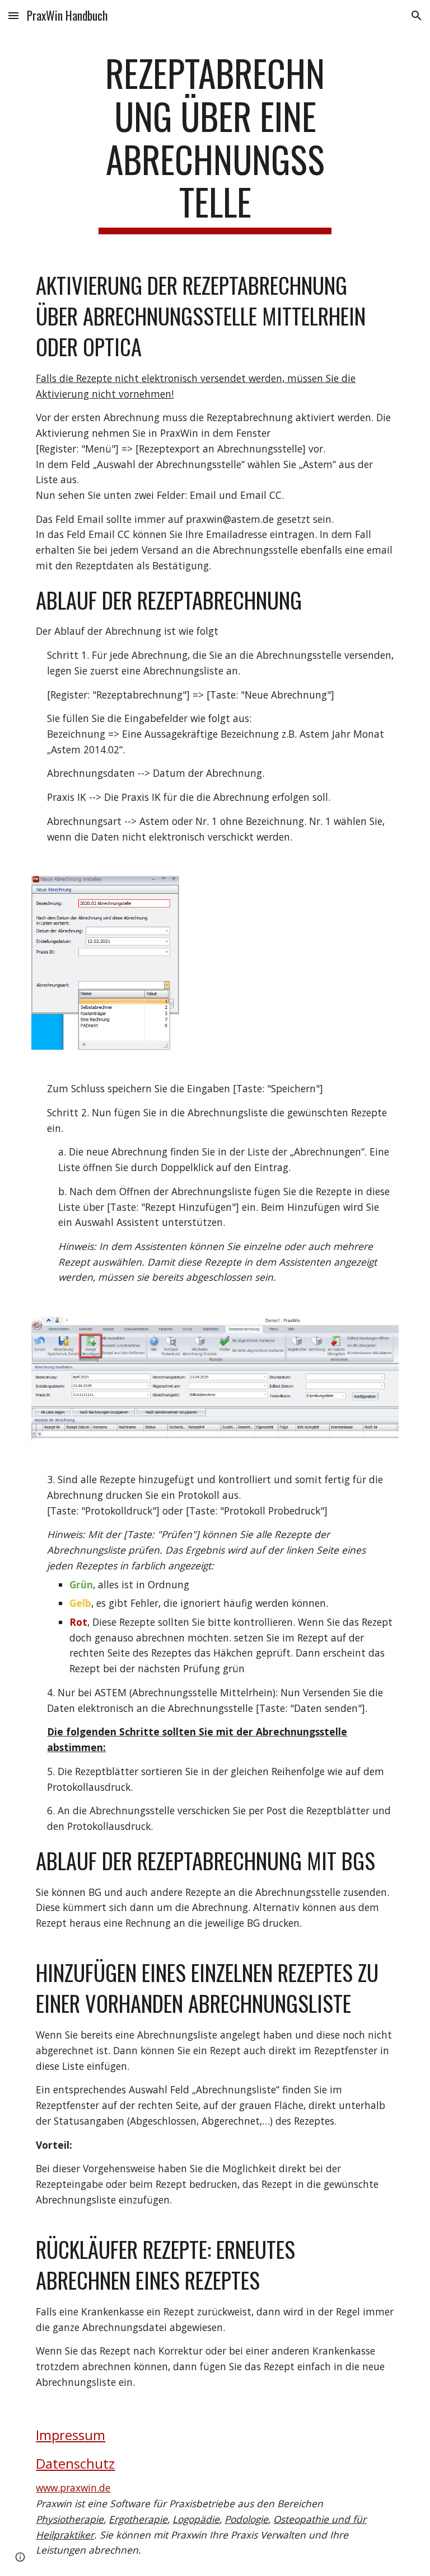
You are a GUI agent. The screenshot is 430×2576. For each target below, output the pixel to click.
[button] (13, 15)
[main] (215, 143)
